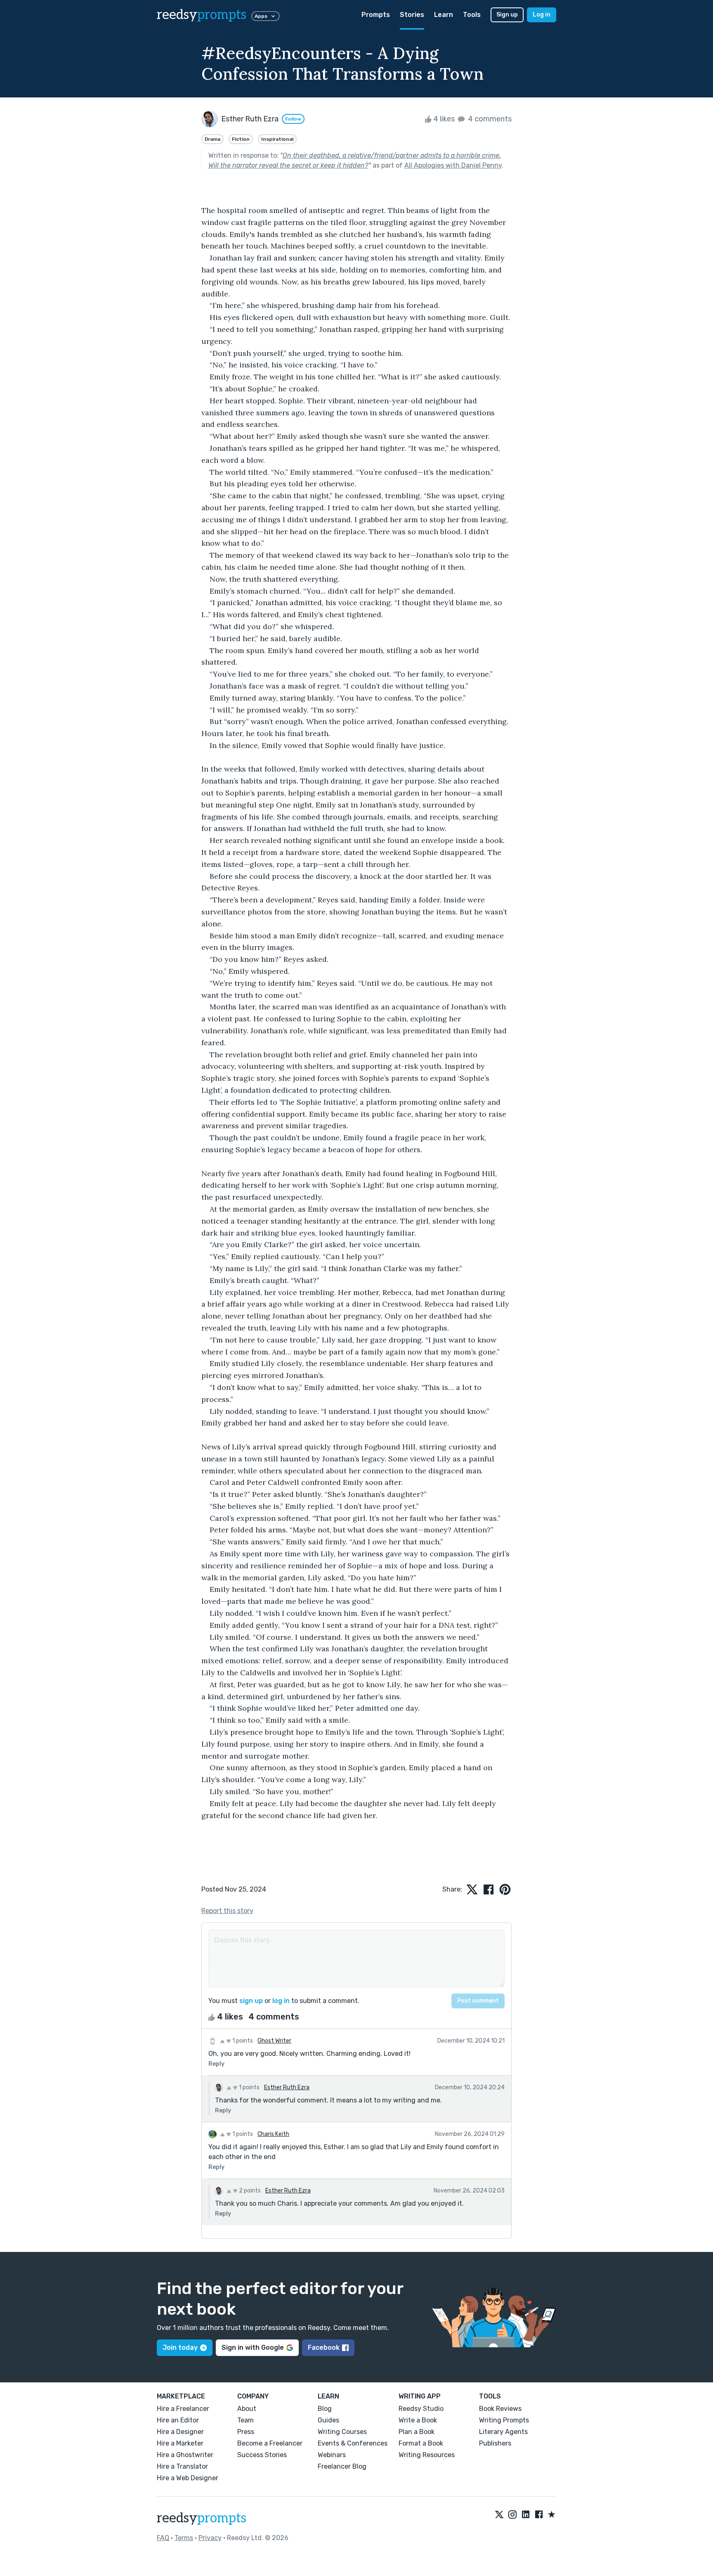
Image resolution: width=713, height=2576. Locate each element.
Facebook (324, 2348)
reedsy (202, 15)
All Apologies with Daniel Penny (453, 165)
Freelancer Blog (342, 2466)
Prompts (376, 15)
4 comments (489, 119)
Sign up (507, 15)
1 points (242, 2041)
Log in (542, 15)
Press (246, 2432)
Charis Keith (273, 2134)
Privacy (210, 2538)
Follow (293, 119)
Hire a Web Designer (188, 2478)
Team (246, 2420)
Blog (325, 2409)
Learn (444, 15)
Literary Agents (503, 2432)
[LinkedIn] (526, 2515)
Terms (184, 2538)
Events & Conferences (353, 2443)
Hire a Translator (182, 2466)
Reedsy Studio (421, 2409)
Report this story (227, 1911)
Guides (328, 2420)
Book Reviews (500, 2409)
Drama (212, 139)
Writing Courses (342, 2432)
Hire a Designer (180, 2432)
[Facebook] (539, 2515)
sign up (251, 2001)
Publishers (495, 2443)
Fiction (241, 139)
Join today (180, 2348)
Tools (472, 15)
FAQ (163, 2538)
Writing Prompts (504, 2420)
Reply (216, 2064)
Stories (412, 15)
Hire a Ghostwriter (185, 2455)
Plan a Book (417, 2432)
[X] (499, 2515)
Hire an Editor (178, 2420)
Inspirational (277, 139)
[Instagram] (512, 2515)
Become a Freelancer (270, 2443)
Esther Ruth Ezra (287, 2087)
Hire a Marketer (180, 2443)
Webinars (332, 2455)
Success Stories (262, 2455)
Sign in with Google (253, 2348)
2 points (249, 2191)
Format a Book (421, 2443)
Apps (261, 16)
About (247, 2409)
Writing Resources (427, 2455)
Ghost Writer (274, 2041)
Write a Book (418, 2420)
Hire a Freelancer (183, 2409)
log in (281, 2001)
